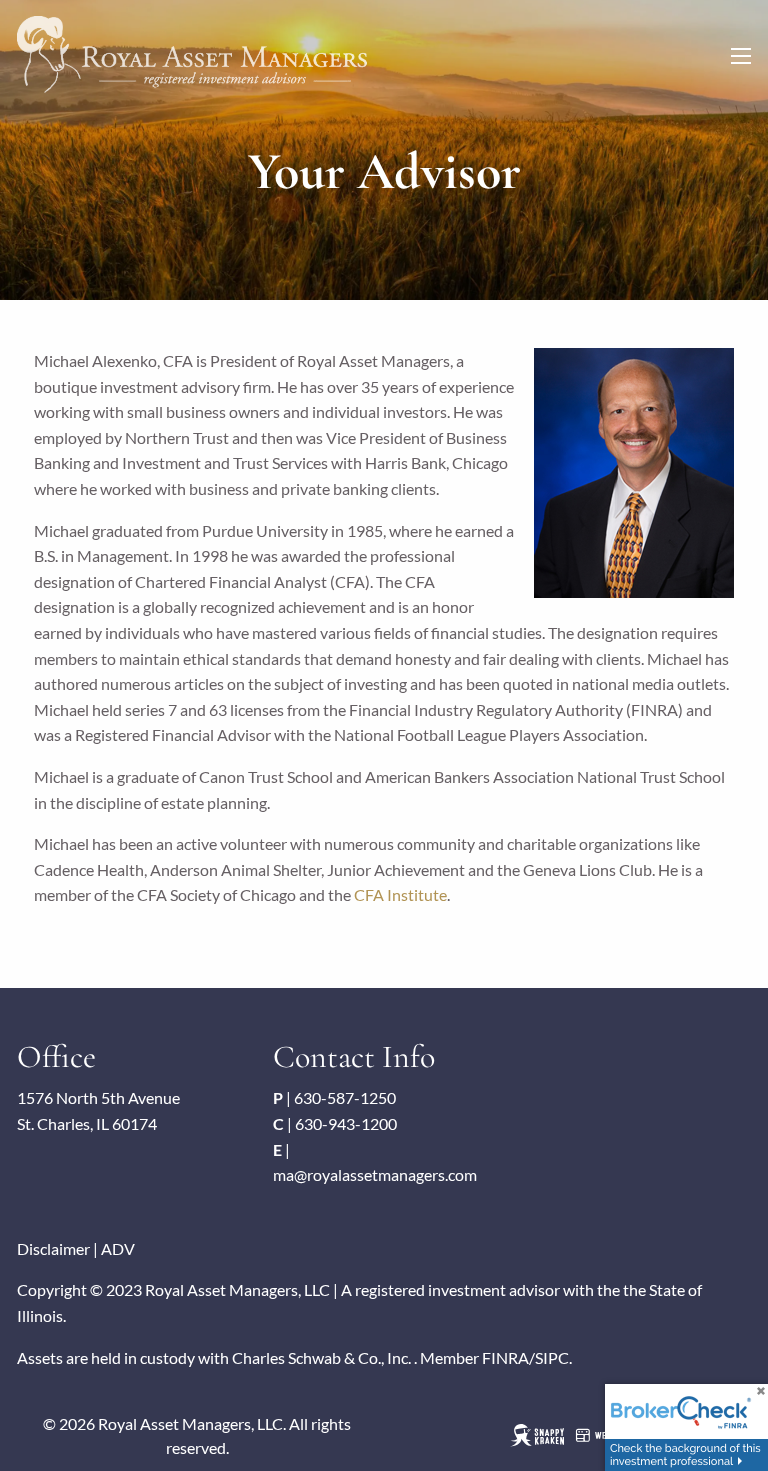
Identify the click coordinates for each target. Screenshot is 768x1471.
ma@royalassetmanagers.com (375, 1174)
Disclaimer (53, 1248)
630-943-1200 (346, 1123)
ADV (118, 1248)
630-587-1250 (345, 1097)
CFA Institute (400, 894)
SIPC (552, 1357)
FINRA (505, 1357)
